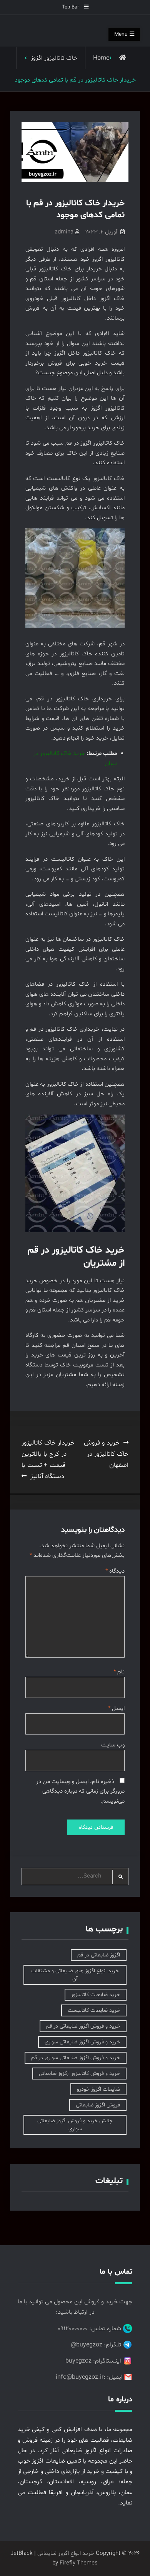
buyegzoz (78, 2361)
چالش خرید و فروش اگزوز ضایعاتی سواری (75, 2125)
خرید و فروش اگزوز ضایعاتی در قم (83, 2026)
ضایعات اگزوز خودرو (98, 2089)
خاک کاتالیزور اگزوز (54, 58)
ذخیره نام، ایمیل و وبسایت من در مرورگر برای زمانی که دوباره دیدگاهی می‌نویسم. (80, 1791)
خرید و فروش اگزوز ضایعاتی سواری (82, 2042)
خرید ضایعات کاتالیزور (96, 1995)
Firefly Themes (79, 2563)
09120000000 (73, 2329)
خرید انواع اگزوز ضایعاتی (66, 2554)
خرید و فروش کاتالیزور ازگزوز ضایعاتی (79, 2074)
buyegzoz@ (87, 2345)
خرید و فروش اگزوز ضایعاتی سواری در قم (76, 2058)
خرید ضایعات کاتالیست (94, 2010)
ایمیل (116, 1709)
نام (119, 1672)
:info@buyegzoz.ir (81, 2377)
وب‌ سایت (113, 1745)
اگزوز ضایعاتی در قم (99, 1955)
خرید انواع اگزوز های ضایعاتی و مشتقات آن (75, 1975)
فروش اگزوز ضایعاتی (98, 2105)
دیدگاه (115, 1571)
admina (64, 232)
